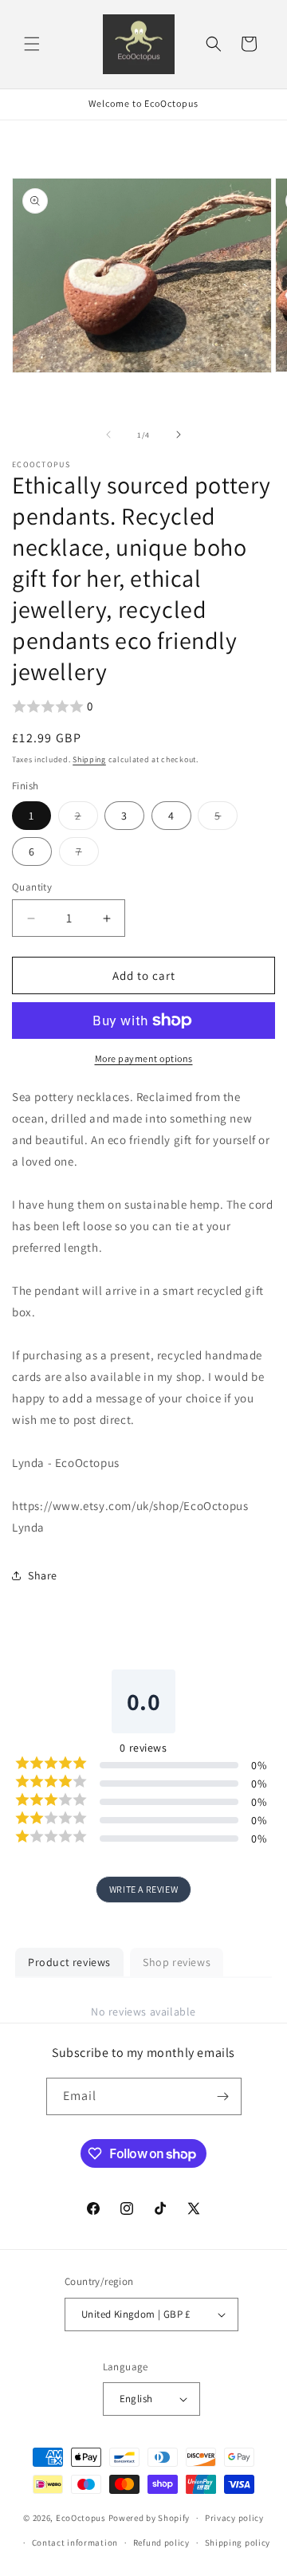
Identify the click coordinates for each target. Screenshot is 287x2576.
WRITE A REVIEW (143, 1889)
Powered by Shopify (149, 2518)
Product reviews (69, 1962)
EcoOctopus (81, 2518)
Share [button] (43, 1575)
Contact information (75, 2543)
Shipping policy (238, 2543)
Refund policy (161, 2543)
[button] (32, 44)
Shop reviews (177, 1962)
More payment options (144, 1058)
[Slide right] (179, 435)
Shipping (89, 759)
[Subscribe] (223, 2096)
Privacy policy (234, 2518)
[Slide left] (108, 435)
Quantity (32, 887)
